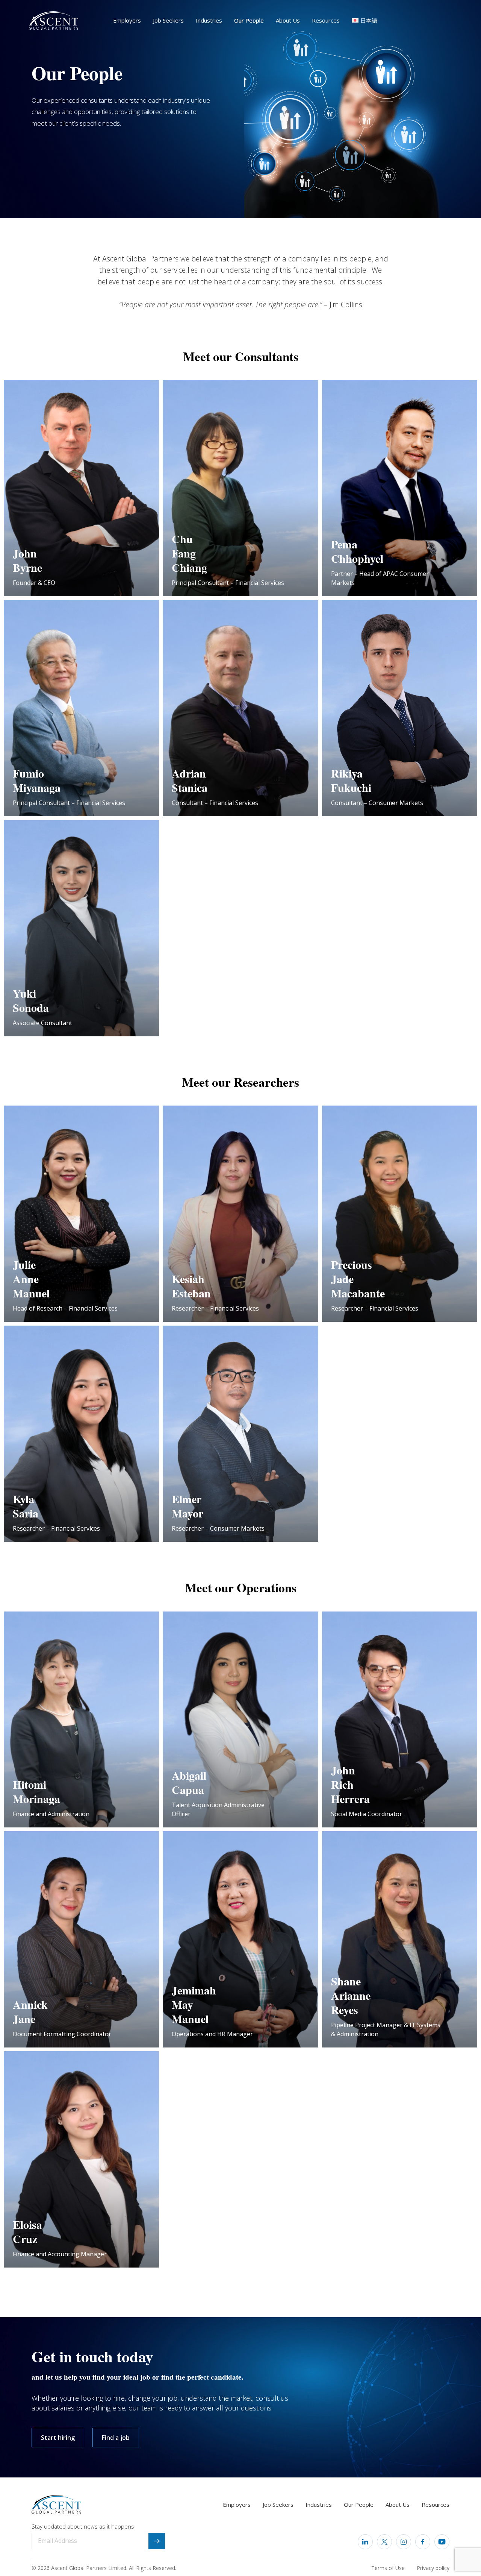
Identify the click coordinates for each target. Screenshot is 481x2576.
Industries (209, 20)
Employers (127, 20)
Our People (249, 20)
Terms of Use (388, 2568)
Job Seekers (168, 20)
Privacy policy (433, 2568)
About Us (288, 20)
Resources (326, 20)
